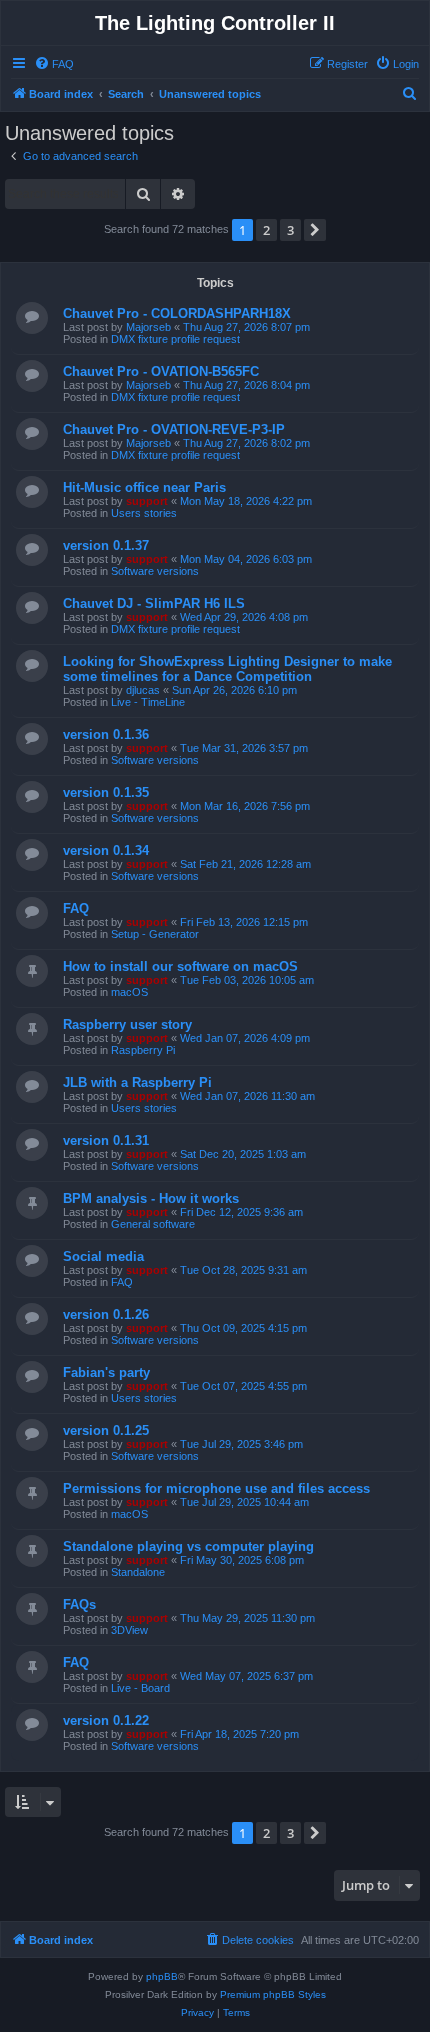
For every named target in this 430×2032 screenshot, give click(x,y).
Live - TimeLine (148, 702)
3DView (129, 1630)
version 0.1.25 (106, 1430)
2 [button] (266, 230)
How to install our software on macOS (180, 966)
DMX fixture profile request (175, 339)
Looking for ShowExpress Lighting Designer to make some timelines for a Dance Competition (227, 669)
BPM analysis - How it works (151, 1198)
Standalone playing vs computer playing (188, 1546)
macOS (129, 992)
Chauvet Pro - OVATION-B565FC (161, 371)
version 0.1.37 (106, 545)
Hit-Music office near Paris (144, 487)
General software (153, 1224)
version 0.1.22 (106, 1720)
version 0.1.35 (106, 792)
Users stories (144, 513)
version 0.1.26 (106, 1314)
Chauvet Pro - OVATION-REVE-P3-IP (174, 429)
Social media (103, 1256)
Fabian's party (106, 1372)
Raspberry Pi (143, 1050)
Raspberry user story (127, 1024)
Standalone (138, 1572)
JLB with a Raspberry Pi (137, 1082)
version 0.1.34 (106, 850)
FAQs (79, 1604)
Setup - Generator (155, 934)
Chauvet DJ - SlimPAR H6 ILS (154, 603)
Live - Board (140, 1688)
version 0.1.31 (106, 1140)
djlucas (143, 690)
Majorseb (148, 327)
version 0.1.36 (106, 734)
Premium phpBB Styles (273, 1994)
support (147, 501)
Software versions (155, 571)
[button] (315, 230)
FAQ (76, 908)
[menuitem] (54, 64)
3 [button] (290, 230)
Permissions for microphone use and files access (216, 1488)
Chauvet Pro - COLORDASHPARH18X (177, 313)
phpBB (162, 1976)
